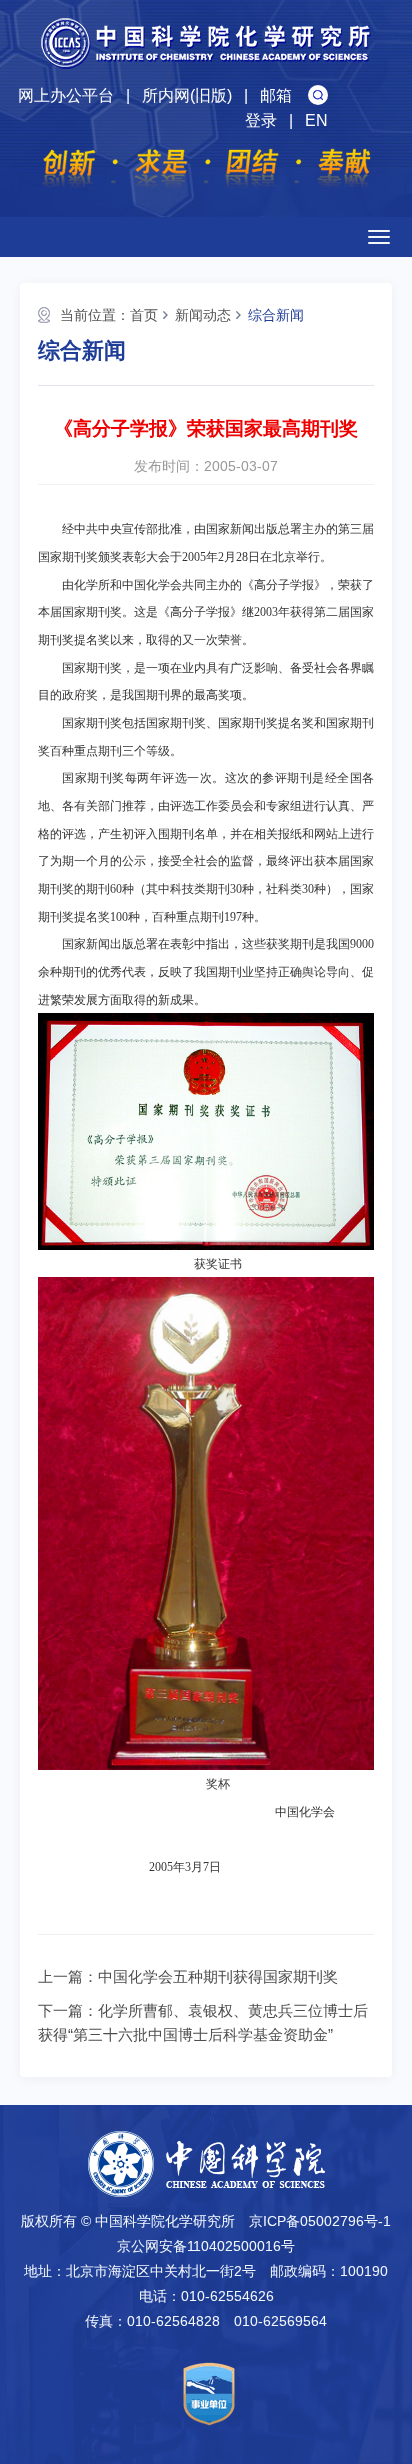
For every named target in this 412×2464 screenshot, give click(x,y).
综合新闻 (276, 315)
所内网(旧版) (187, 95)
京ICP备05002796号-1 (320, 2221)
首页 (144, 315)
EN (316, 120)
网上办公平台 (66, 95)
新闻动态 (203, 315)
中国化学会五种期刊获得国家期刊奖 (218, 1976)
